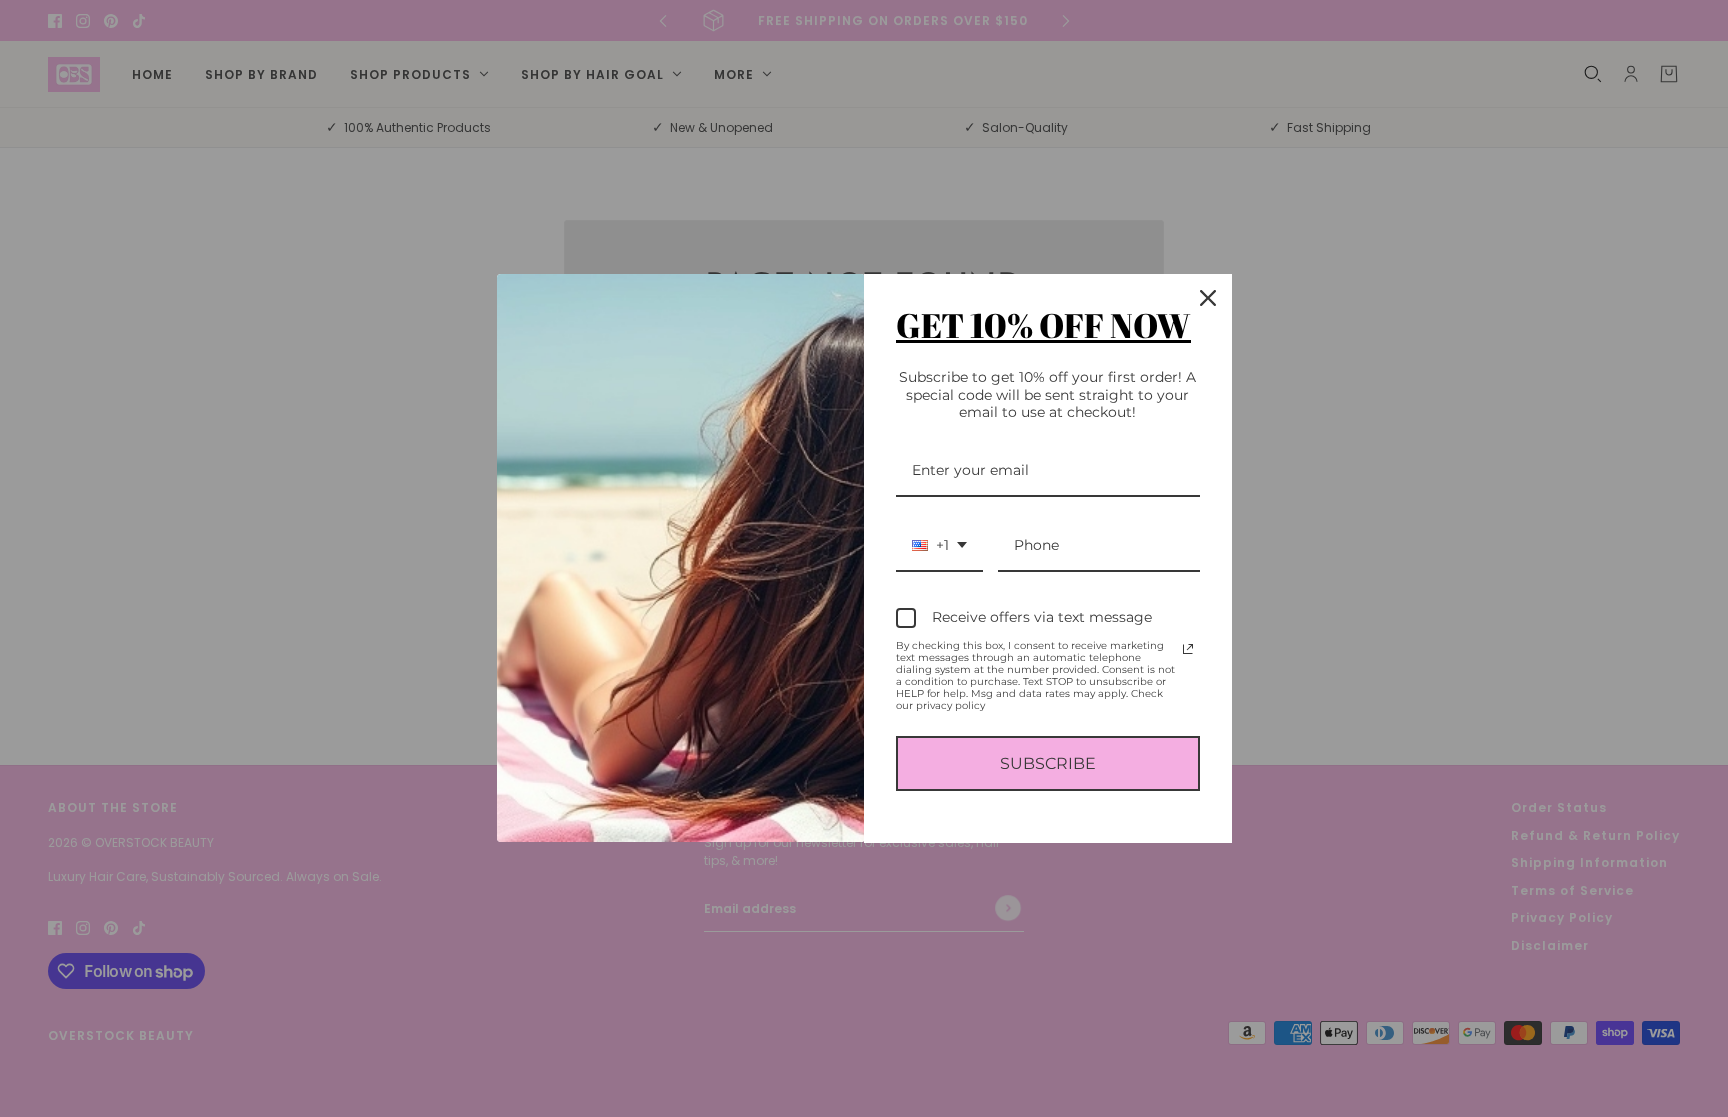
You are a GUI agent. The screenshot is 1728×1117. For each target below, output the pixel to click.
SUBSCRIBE (1048, 763)
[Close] (1208, 298)
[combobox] (939, 546)
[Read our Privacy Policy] (1188, 649)
